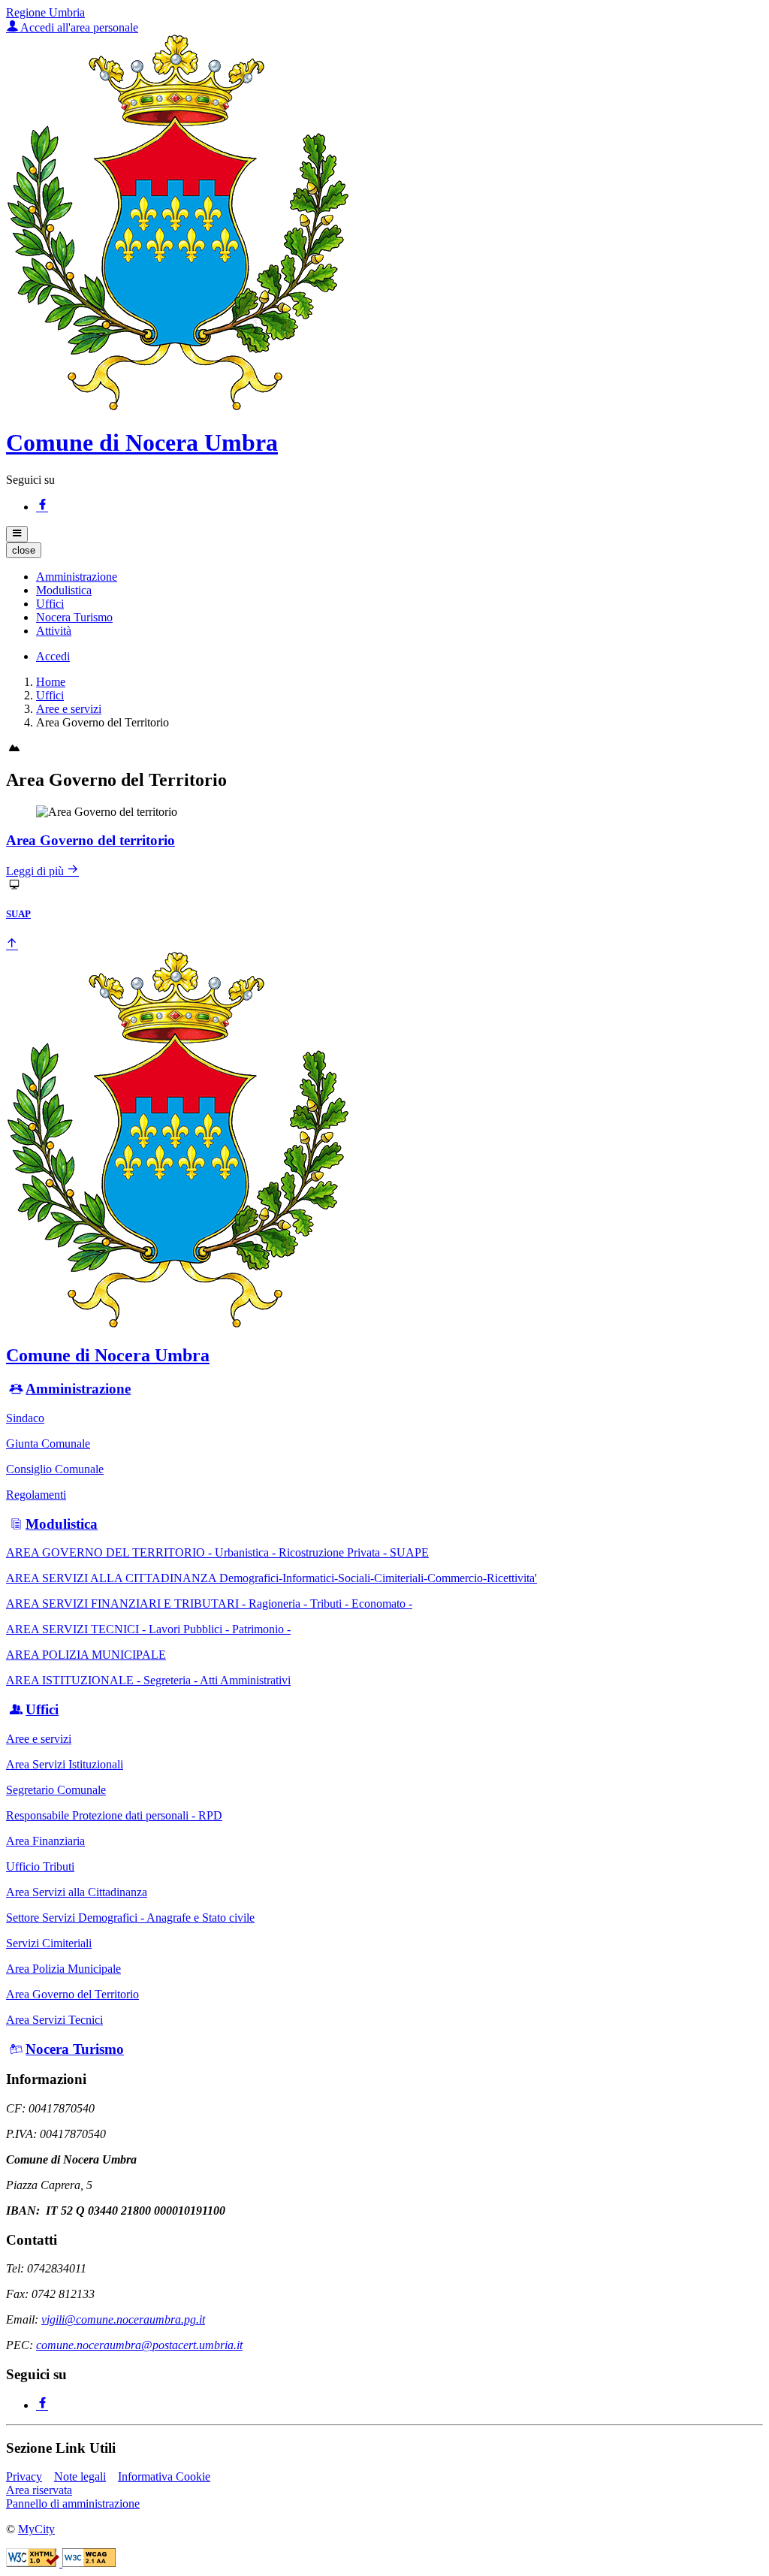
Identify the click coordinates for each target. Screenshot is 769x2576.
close (24, 550)
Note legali (80, 2476)
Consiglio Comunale (55, 1469)
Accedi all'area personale (78, 27)
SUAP (18, 914)
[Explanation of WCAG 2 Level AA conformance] (89, 2563)
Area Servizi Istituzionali (65, 1764)
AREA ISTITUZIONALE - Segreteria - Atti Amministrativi (148, 1680)
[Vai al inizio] (12, 945)
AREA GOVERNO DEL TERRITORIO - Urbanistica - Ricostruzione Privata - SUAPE (217, 1552)
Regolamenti (36, 1495)
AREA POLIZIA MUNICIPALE (86, 1655)
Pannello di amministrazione (73, 2504)
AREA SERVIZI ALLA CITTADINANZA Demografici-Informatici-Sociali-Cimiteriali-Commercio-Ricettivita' (271, 1578)
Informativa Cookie (164, 2476)
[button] (77, 577)
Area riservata (39, 2490)
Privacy (24, 2476)
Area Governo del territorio (90, 840)
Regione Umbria (45, 12)
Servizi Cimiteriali (49, 1943)
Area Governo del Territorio (72, 1994)
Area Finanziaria (45, 1841)
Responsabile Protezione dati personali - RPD (114, 1815)
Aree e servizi (69, 709)
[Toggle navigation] (17, 534)
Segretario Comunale (56, 1790)
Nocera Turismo (75, 2049)
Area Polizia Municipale (63, 1969)
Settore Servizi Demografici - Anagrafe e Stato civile (130, 1918)
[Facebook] (42, 507)
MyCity (36, 2529)
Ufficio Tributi (40, 1866)
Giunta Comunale (48, 1444)
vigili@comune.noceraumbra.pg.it (123, 2319)
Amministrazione (78, 1389)
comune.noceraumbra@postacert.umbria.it (139, 2345)
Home (51, 682)
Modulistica (62, 1524)
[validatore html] (34, 2563)
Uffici (50, 695)
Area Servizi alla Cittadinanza (77, 1892)
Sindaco (25, 1418)
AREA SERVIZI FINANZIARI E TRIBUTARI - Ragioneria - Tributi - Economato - (209, 1604)
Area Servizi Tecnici (54, 2020)
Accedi (53, 656)
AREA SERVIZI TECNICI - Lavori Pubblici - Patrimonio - (148, 1629)
